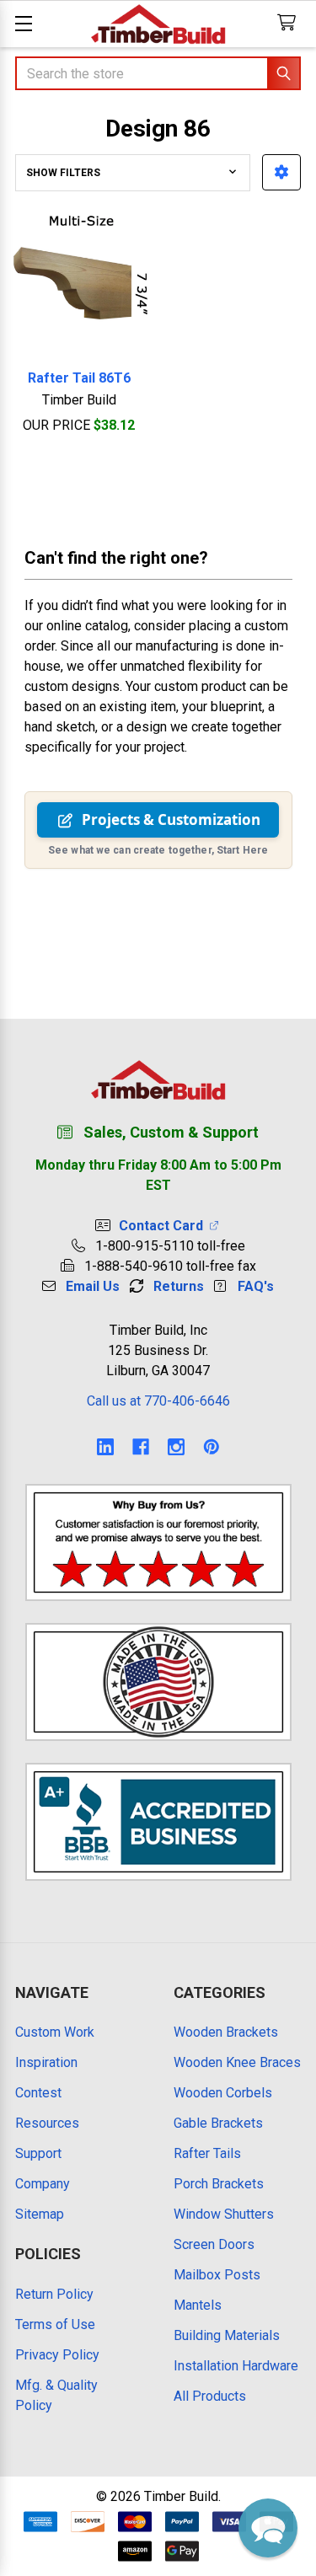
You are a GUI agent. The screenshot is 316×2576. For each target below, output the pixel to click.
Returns (179, 1286)
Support (38, 2153)
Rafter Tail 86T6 (79, 378)
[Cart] (290, 23)
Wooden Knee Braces (237, 2062)
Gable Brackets (218, 2123)
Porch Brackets (219, 2184)
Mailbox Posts (217, 2275)
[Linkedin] (105, 1447)
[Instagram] (176, 1447)
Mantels (198, 2305)
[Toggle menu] (23, 23)
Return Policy (54, 2294)
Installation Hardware (236, 2366)
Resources (47, 2123)
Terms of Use (55, 2324)
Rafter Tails (207, 2153)
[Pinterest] (212, 1447)
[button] (281, 172)
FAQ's (256, 1286)
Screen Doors (214, 2244)
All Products (210, 2396)
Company (43, 2184)
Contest (38, 2093)
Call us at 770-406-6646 (158, 1401)
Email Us (93, 1286)
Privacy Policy (57, 2355)
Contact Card (164, 1226)
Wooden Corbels (223, 2093)
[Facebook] (141, 1447)
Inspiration (46, 2062)
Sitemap (40, 2214)
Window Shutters (224, 2214)
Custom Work (55, 2032)
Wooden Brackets (226, 2032)
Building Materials (227, 2335)
